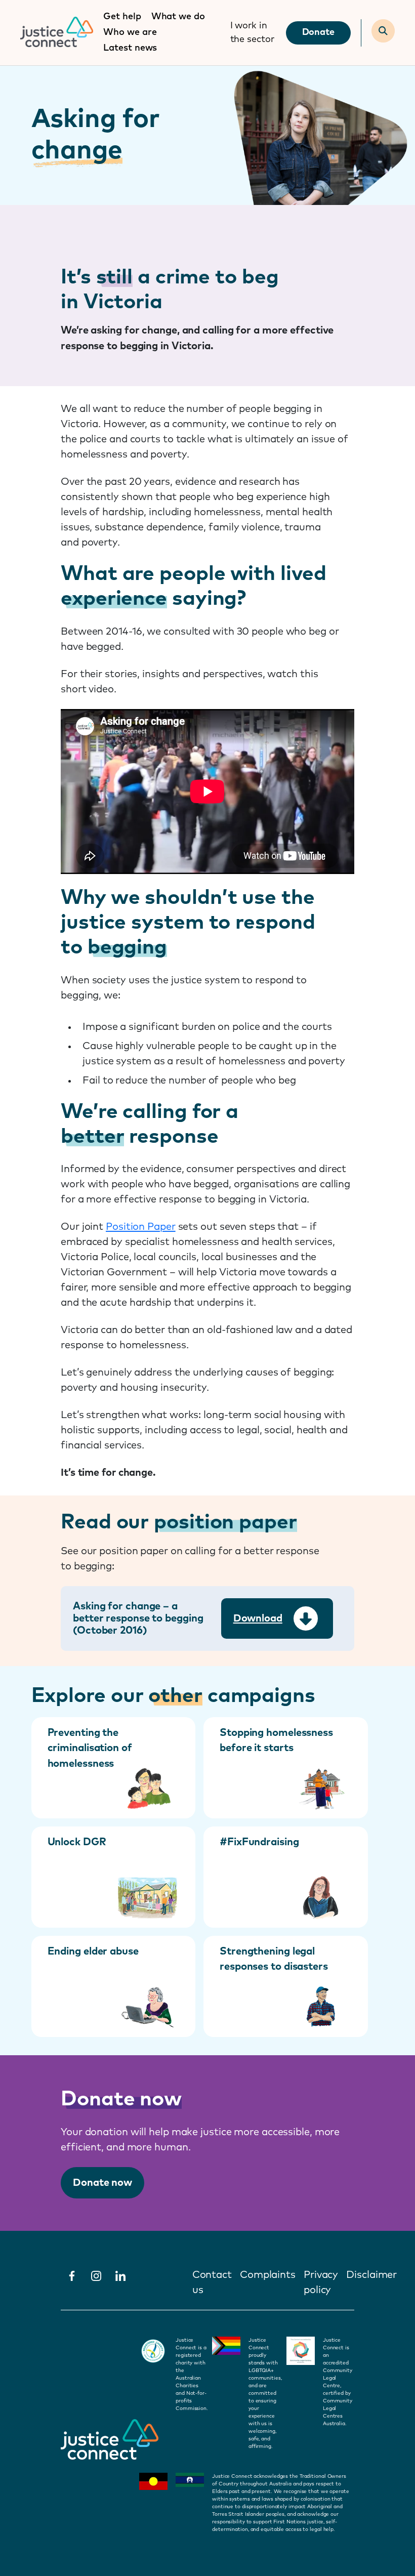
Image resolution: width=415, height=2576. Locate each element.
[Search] (383, 31)
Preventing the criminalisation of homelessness (90, 1748)
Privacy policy (321, 2282)
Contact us (212, 2282)
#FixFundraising (259, 1842)
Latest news (130, 48)
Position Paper (141, 1227)
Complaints (268, 2275)
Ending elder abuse (93, 1951)
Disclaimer (371, 2275)
